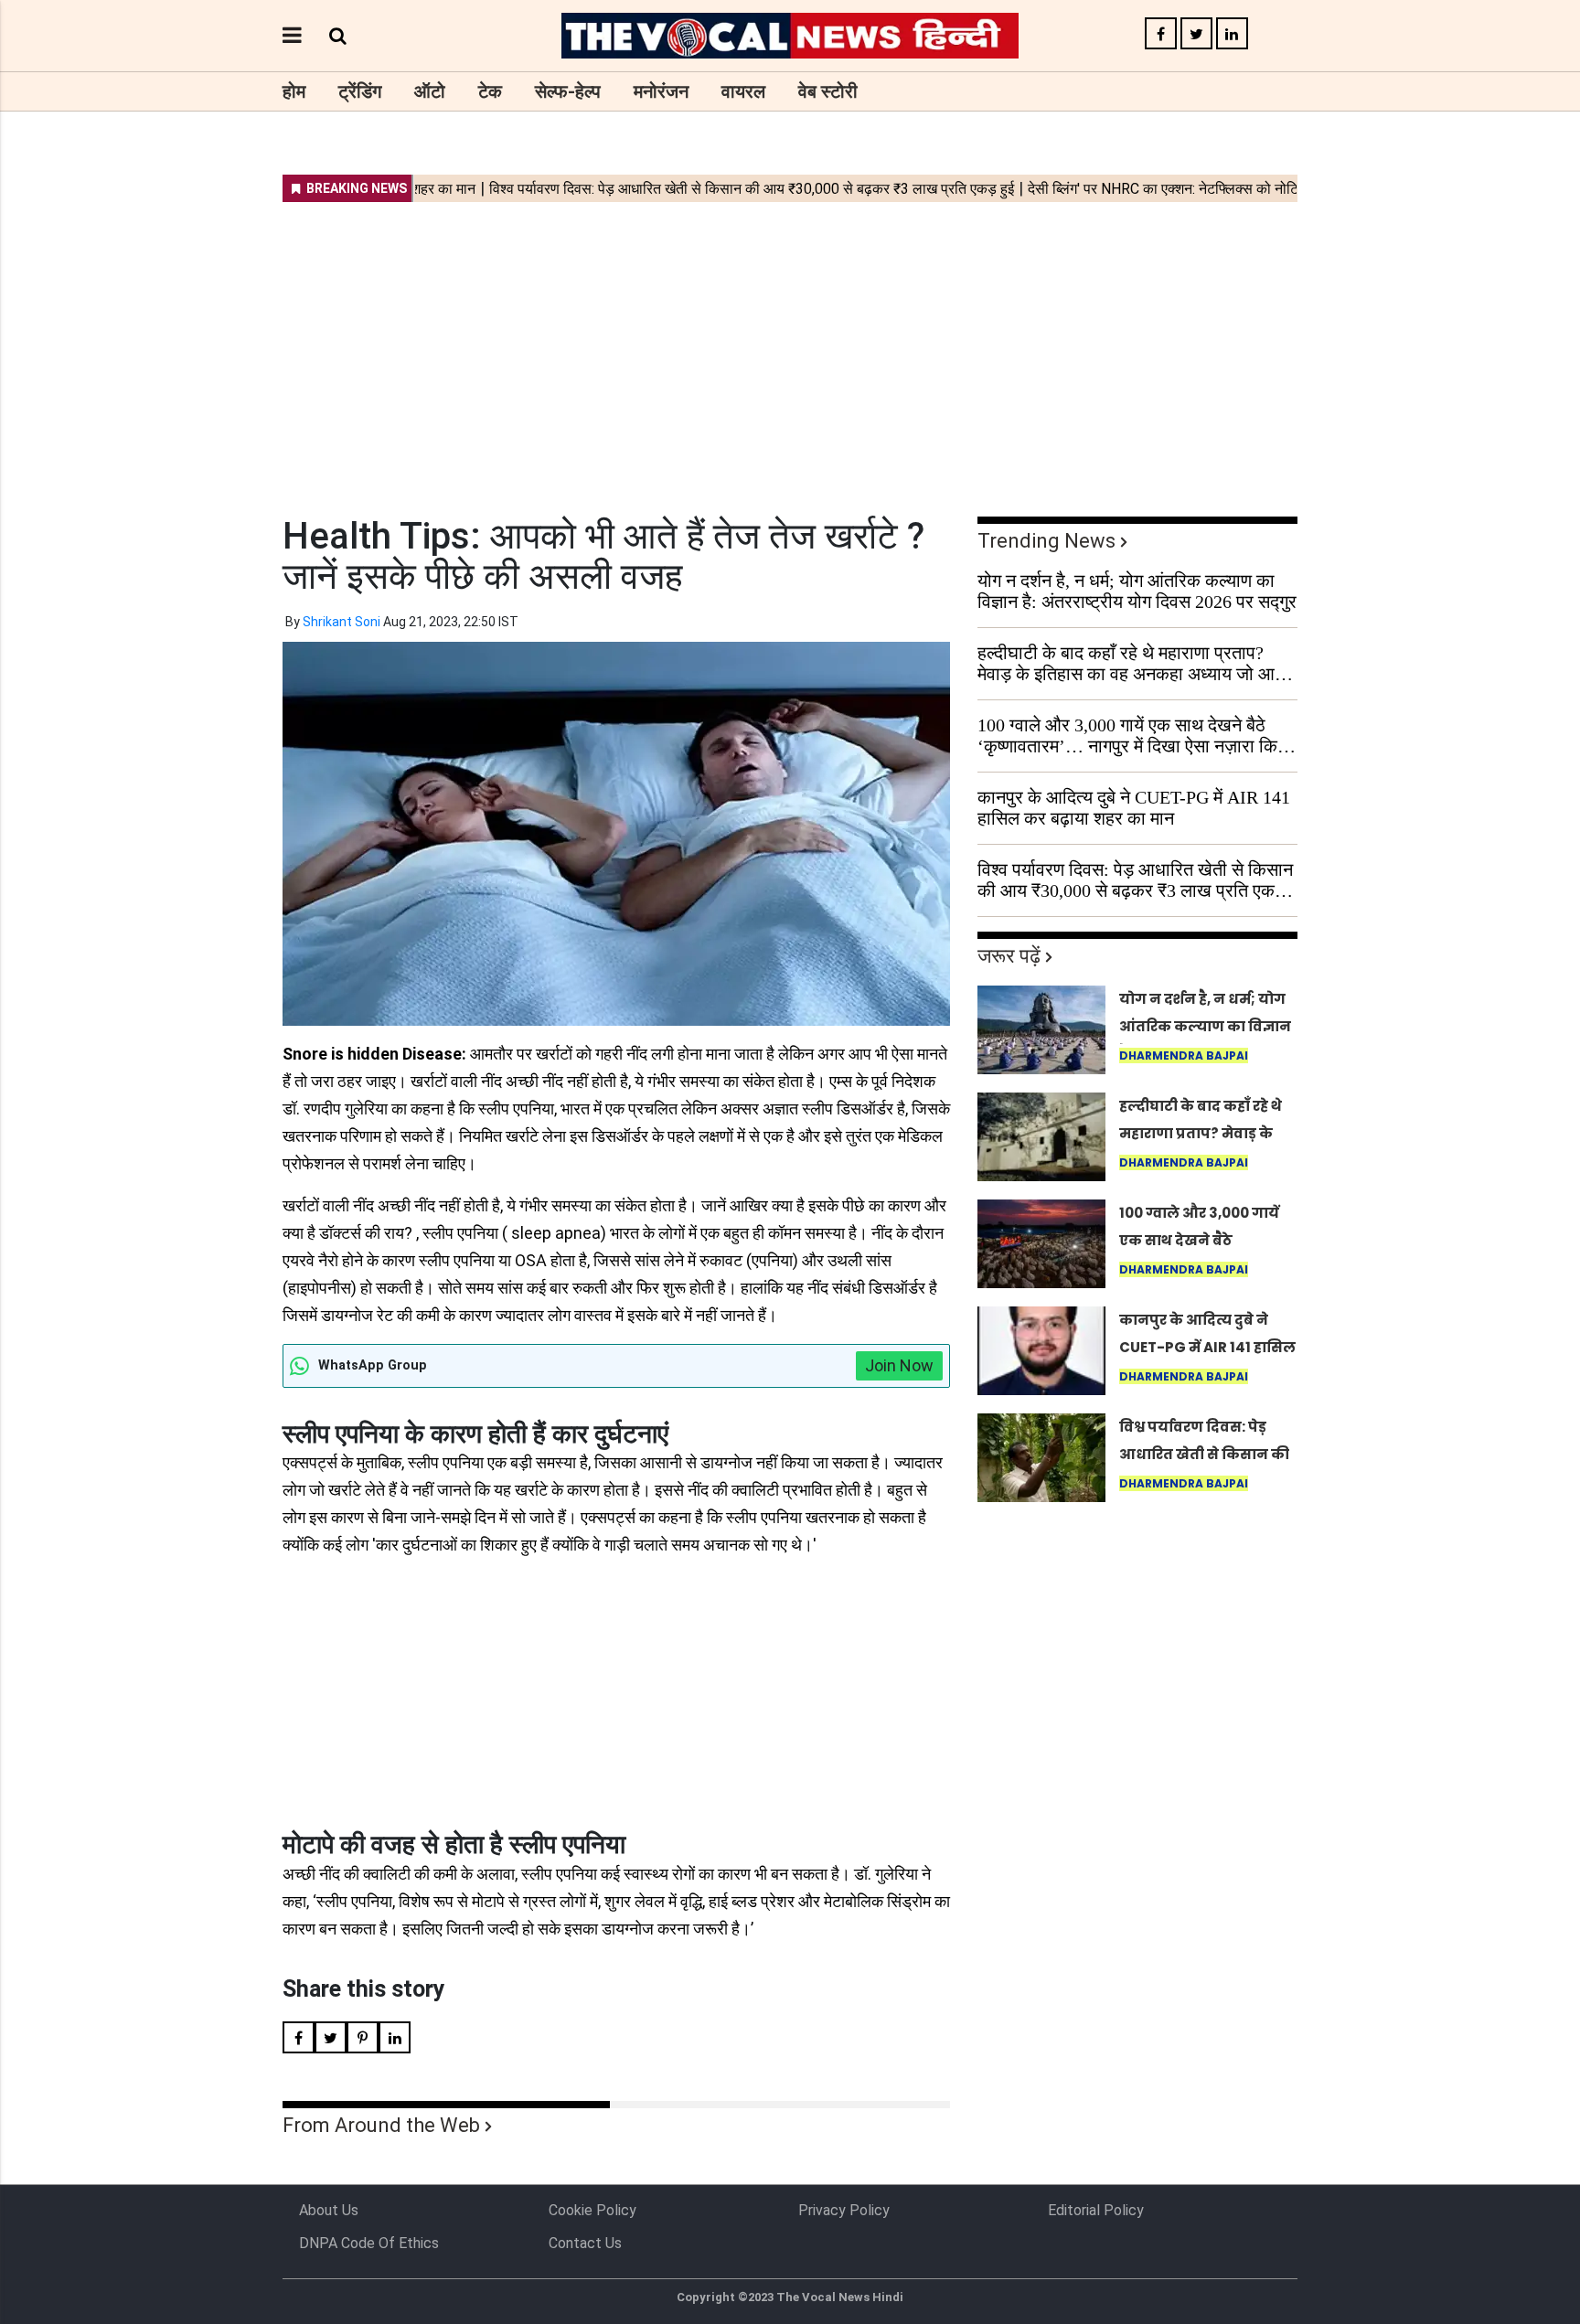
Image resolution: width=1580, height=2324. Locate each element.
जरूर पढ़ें (1009, 956)
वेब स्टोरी (828, 91)
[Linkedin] (1232, 34)
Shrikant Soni (342, 622)
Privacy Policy (844, 2210)
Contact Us (585, 2243)
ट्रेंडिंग (360, 91)
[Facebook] (1161, 34)
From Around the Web (381, 2125)
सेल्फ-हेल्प (568, 91)
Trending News (1046, 541)
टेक (490, 91)
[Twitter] (1196, 34)
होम (294, 91)
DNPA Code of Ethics (369, 2243)
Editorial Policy (1096, 2210)
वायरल (743, 91)
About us (329, 2210)
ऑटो (430, 91)
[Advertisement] (790, 347)
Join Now (899, 1365)
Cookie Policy (592, 2210)
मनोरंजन (661, 91)
